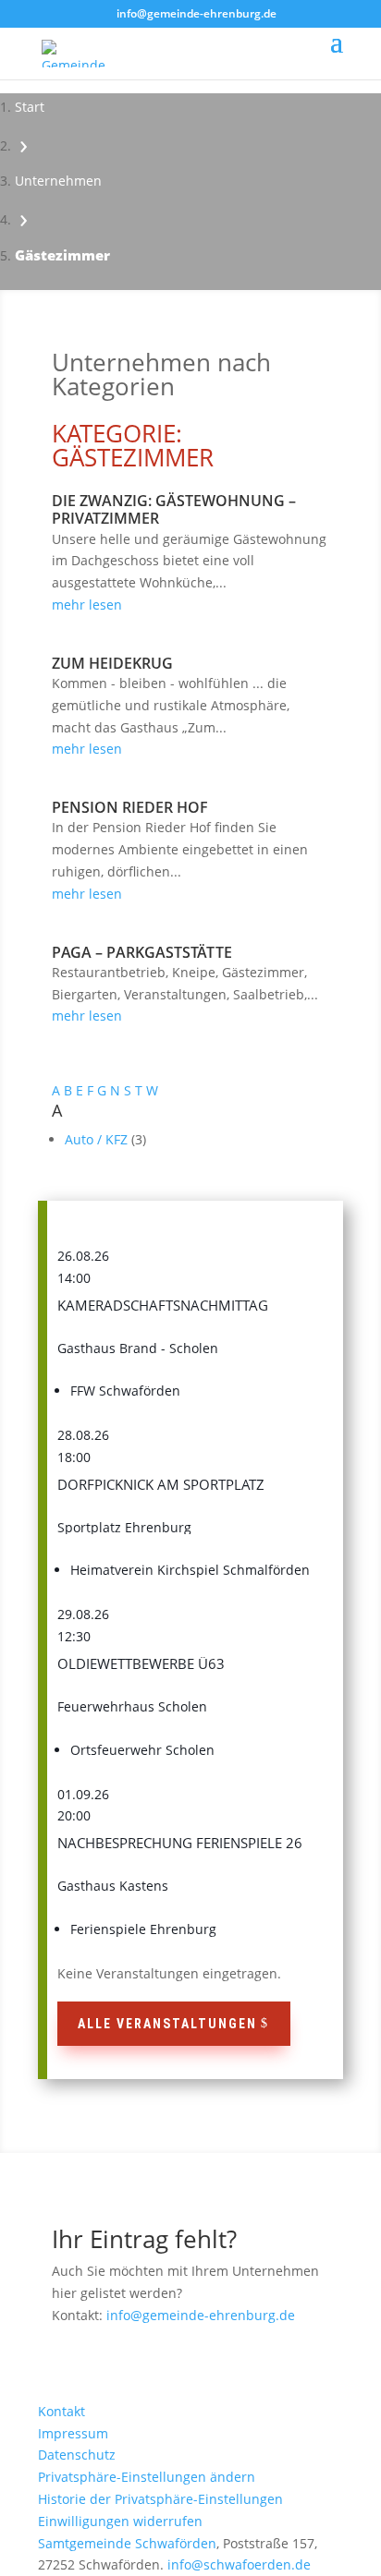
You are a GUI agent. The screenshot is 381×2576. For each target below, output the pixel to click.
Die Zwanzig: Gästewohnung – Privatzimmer (174, 509)
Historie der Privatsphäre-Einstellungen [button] (160, 2499)
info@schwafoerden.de (239, 2564)
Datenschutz (77, 2455)
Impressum (73, 2433)
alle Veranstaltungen (167, 2024)
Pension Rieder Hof (130, 807)
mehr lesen (87, 605)
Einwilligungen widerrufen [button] (120, 2521)
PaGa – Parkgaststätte (142, 952)
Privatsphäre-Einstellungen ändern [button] (147, 2477)
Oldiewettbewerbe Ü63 (141, 1663)
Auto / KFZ (98, 1139)
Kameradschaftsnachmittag (163, 1305)
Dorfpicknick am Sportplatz (161, 1484)
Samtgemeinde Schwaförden (127, 2543)
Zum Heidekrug (112, 663)
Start (30, 107)
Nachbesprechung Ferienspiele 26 (180, 1843)
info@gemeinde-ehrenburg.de (201, 2315)
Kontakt (61, 2411)
